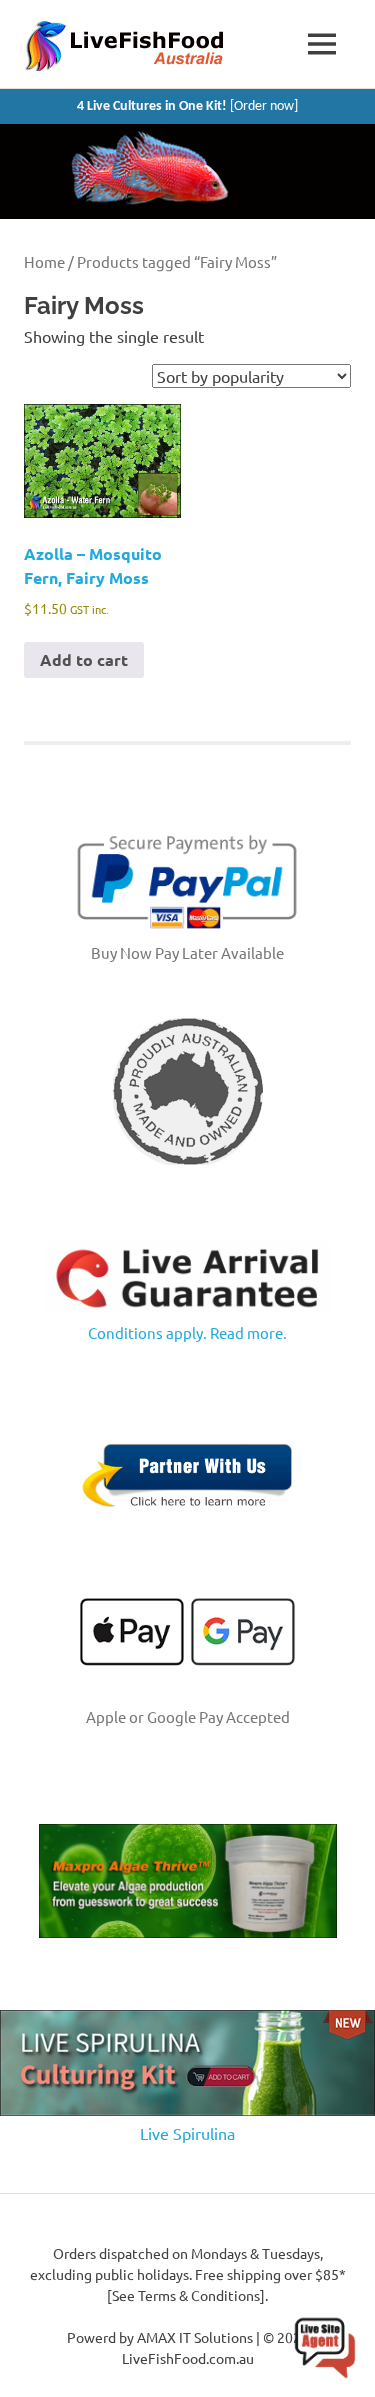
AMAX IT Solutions (195, 2337)
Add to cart (84, 659)
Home (44, 261)
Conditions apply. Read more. (187, 1332)
